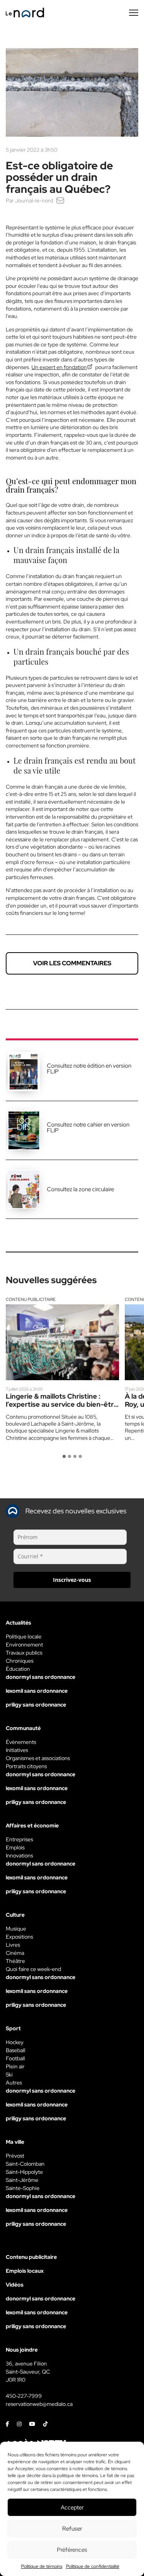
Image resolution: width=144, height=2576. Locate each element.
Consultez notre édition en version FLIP (89, 1069)
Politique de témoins (42, 2566)
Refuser (72, 2529)
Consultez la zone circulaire (80, 1189)
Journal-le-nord (34, 201)
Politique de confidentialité (93, 2566)
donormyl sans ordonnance (41, 1677)
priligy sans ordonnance (36, 1705)
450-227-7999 (24, 2396)
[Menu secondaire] (134, 13)
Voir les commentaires (72, 963)
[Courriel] (60, 201)
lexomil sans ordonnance (37, 1691)
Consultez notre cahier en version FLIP (88, 1128)
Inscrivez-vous (72, 1580)
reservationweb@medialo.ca (39, 2404)
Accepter (72, 2507)
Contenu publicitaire (31, 1299)
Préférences (72, 2550)
